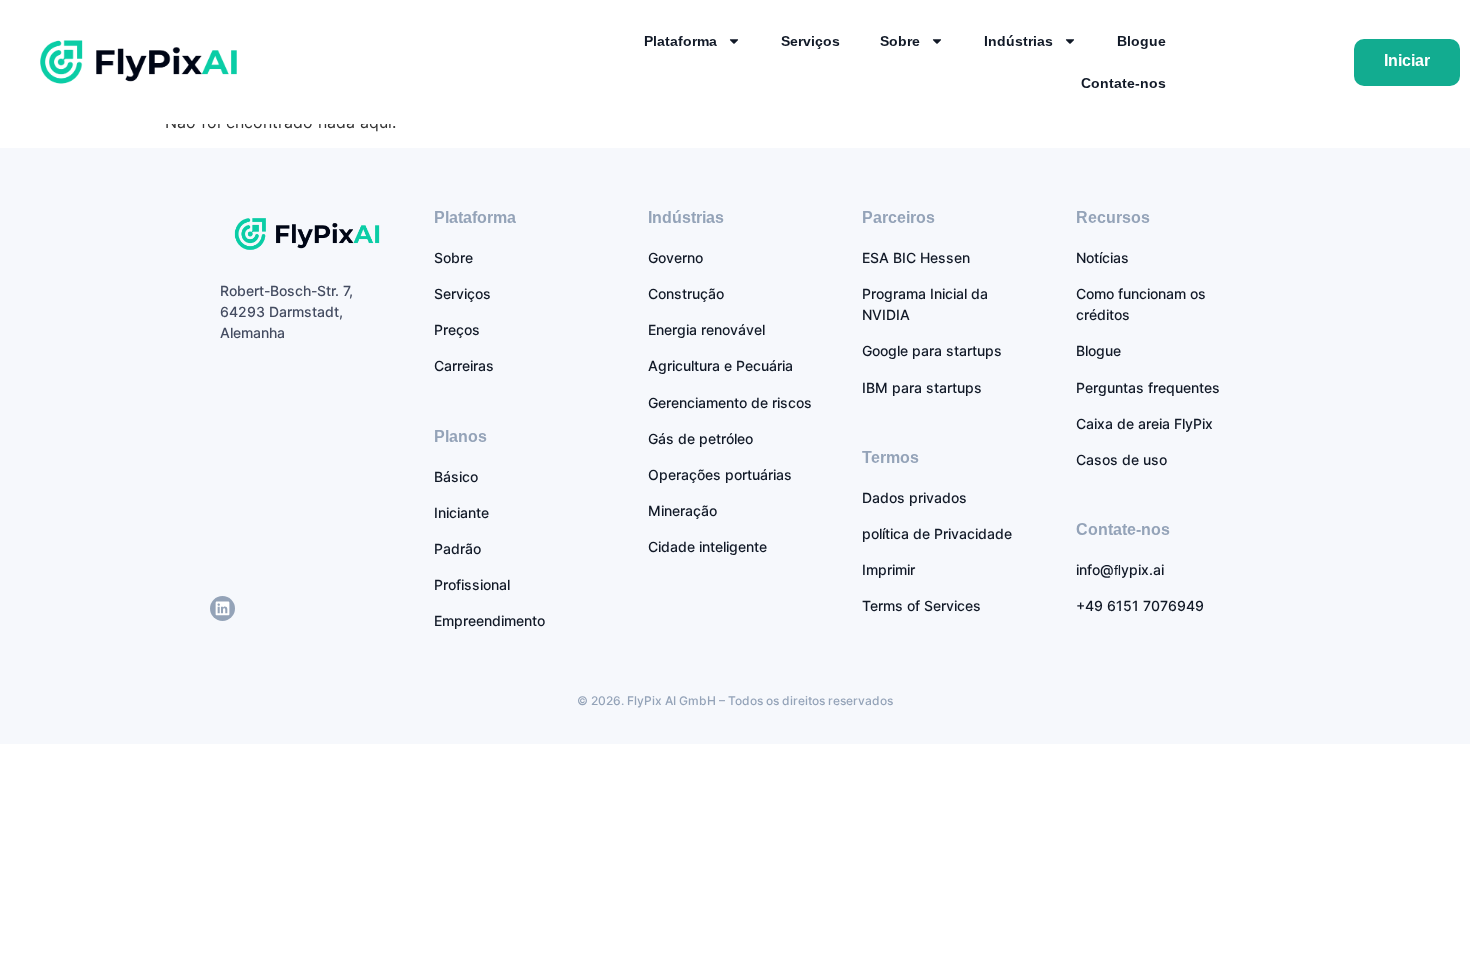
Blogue (1141, 41)
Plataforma (680, 41)
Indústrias (1018, 41)
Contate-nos (1123, 83)
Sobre (900, 41)
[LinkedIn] (222, 608)
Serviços (810, 41)
